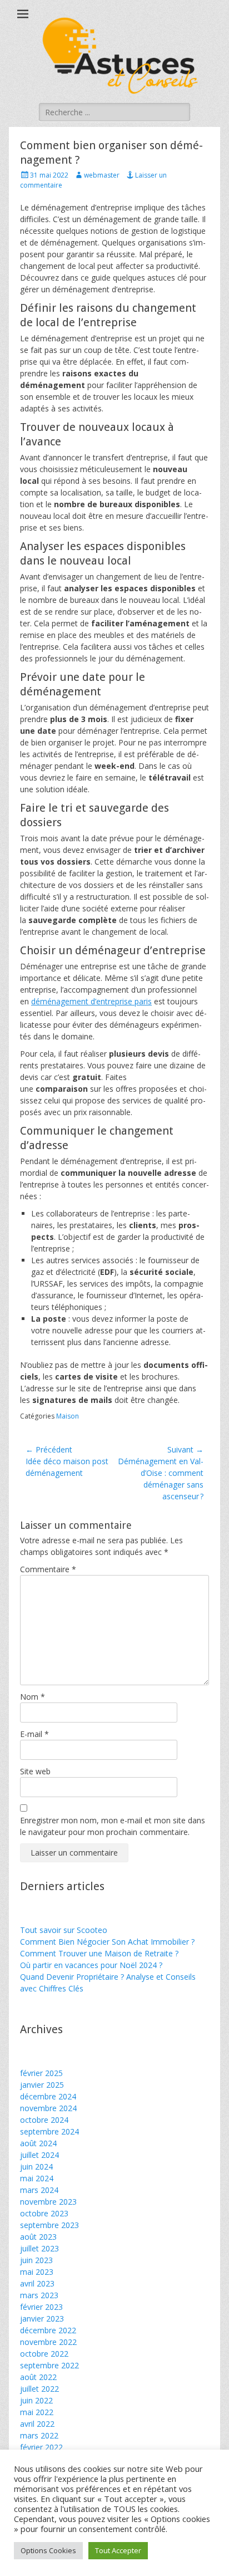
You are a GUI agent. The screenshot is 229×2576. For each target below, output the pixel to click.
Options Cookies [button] (48, 2550)
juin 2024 (36, 2167)
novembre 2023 (48, 2202)
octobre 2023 (44, 2213)
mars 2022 (39, 2435)
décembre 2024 (48, 2096)
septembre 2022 (49, 2365)
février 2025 (41, 2073)
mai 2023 (37, 2272)
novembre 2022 (48, 2342)
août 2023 (38, 2237)
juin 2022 (36, 2400)
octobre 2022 (44, 2354)
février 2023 (41, 2307)
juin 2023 (36, 2260)
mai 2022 (37, 2412)
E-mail (34, 1734)
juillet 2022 (39, 2389)
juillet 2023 (39, 2248)
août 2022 (38, 2377)
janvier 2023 (42, 2319)
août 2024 (38, 2143)
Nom (33, 1697)
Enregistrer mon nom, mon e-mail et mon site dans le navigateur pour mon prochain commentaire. (113, 1826)
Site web (35, 1771)
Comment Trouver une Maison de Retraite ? (99, 1953)
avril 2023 (37, 2283)
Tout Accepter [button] (118, 2550)
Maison (68, 1416)
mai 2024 (37, 2178)
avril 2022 (37, 2424)
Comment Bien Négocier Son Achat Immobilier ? (107, 1942)
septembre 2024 (49, 2131)
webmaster (102, 175)
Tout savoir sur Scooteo (64, 1930)
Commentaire (48, 1569)
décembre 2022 (48, 2330)
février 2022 (41, 2447)
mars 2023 (39, 2295)
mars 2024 (39, 2190)
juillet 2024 (39, 2155)
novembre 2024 (48, 2108)
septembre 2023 (49, 2225)
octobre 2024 (44, 2120)
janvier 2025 (42, 2085)
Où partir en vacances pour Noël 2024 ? (91, 1965)
